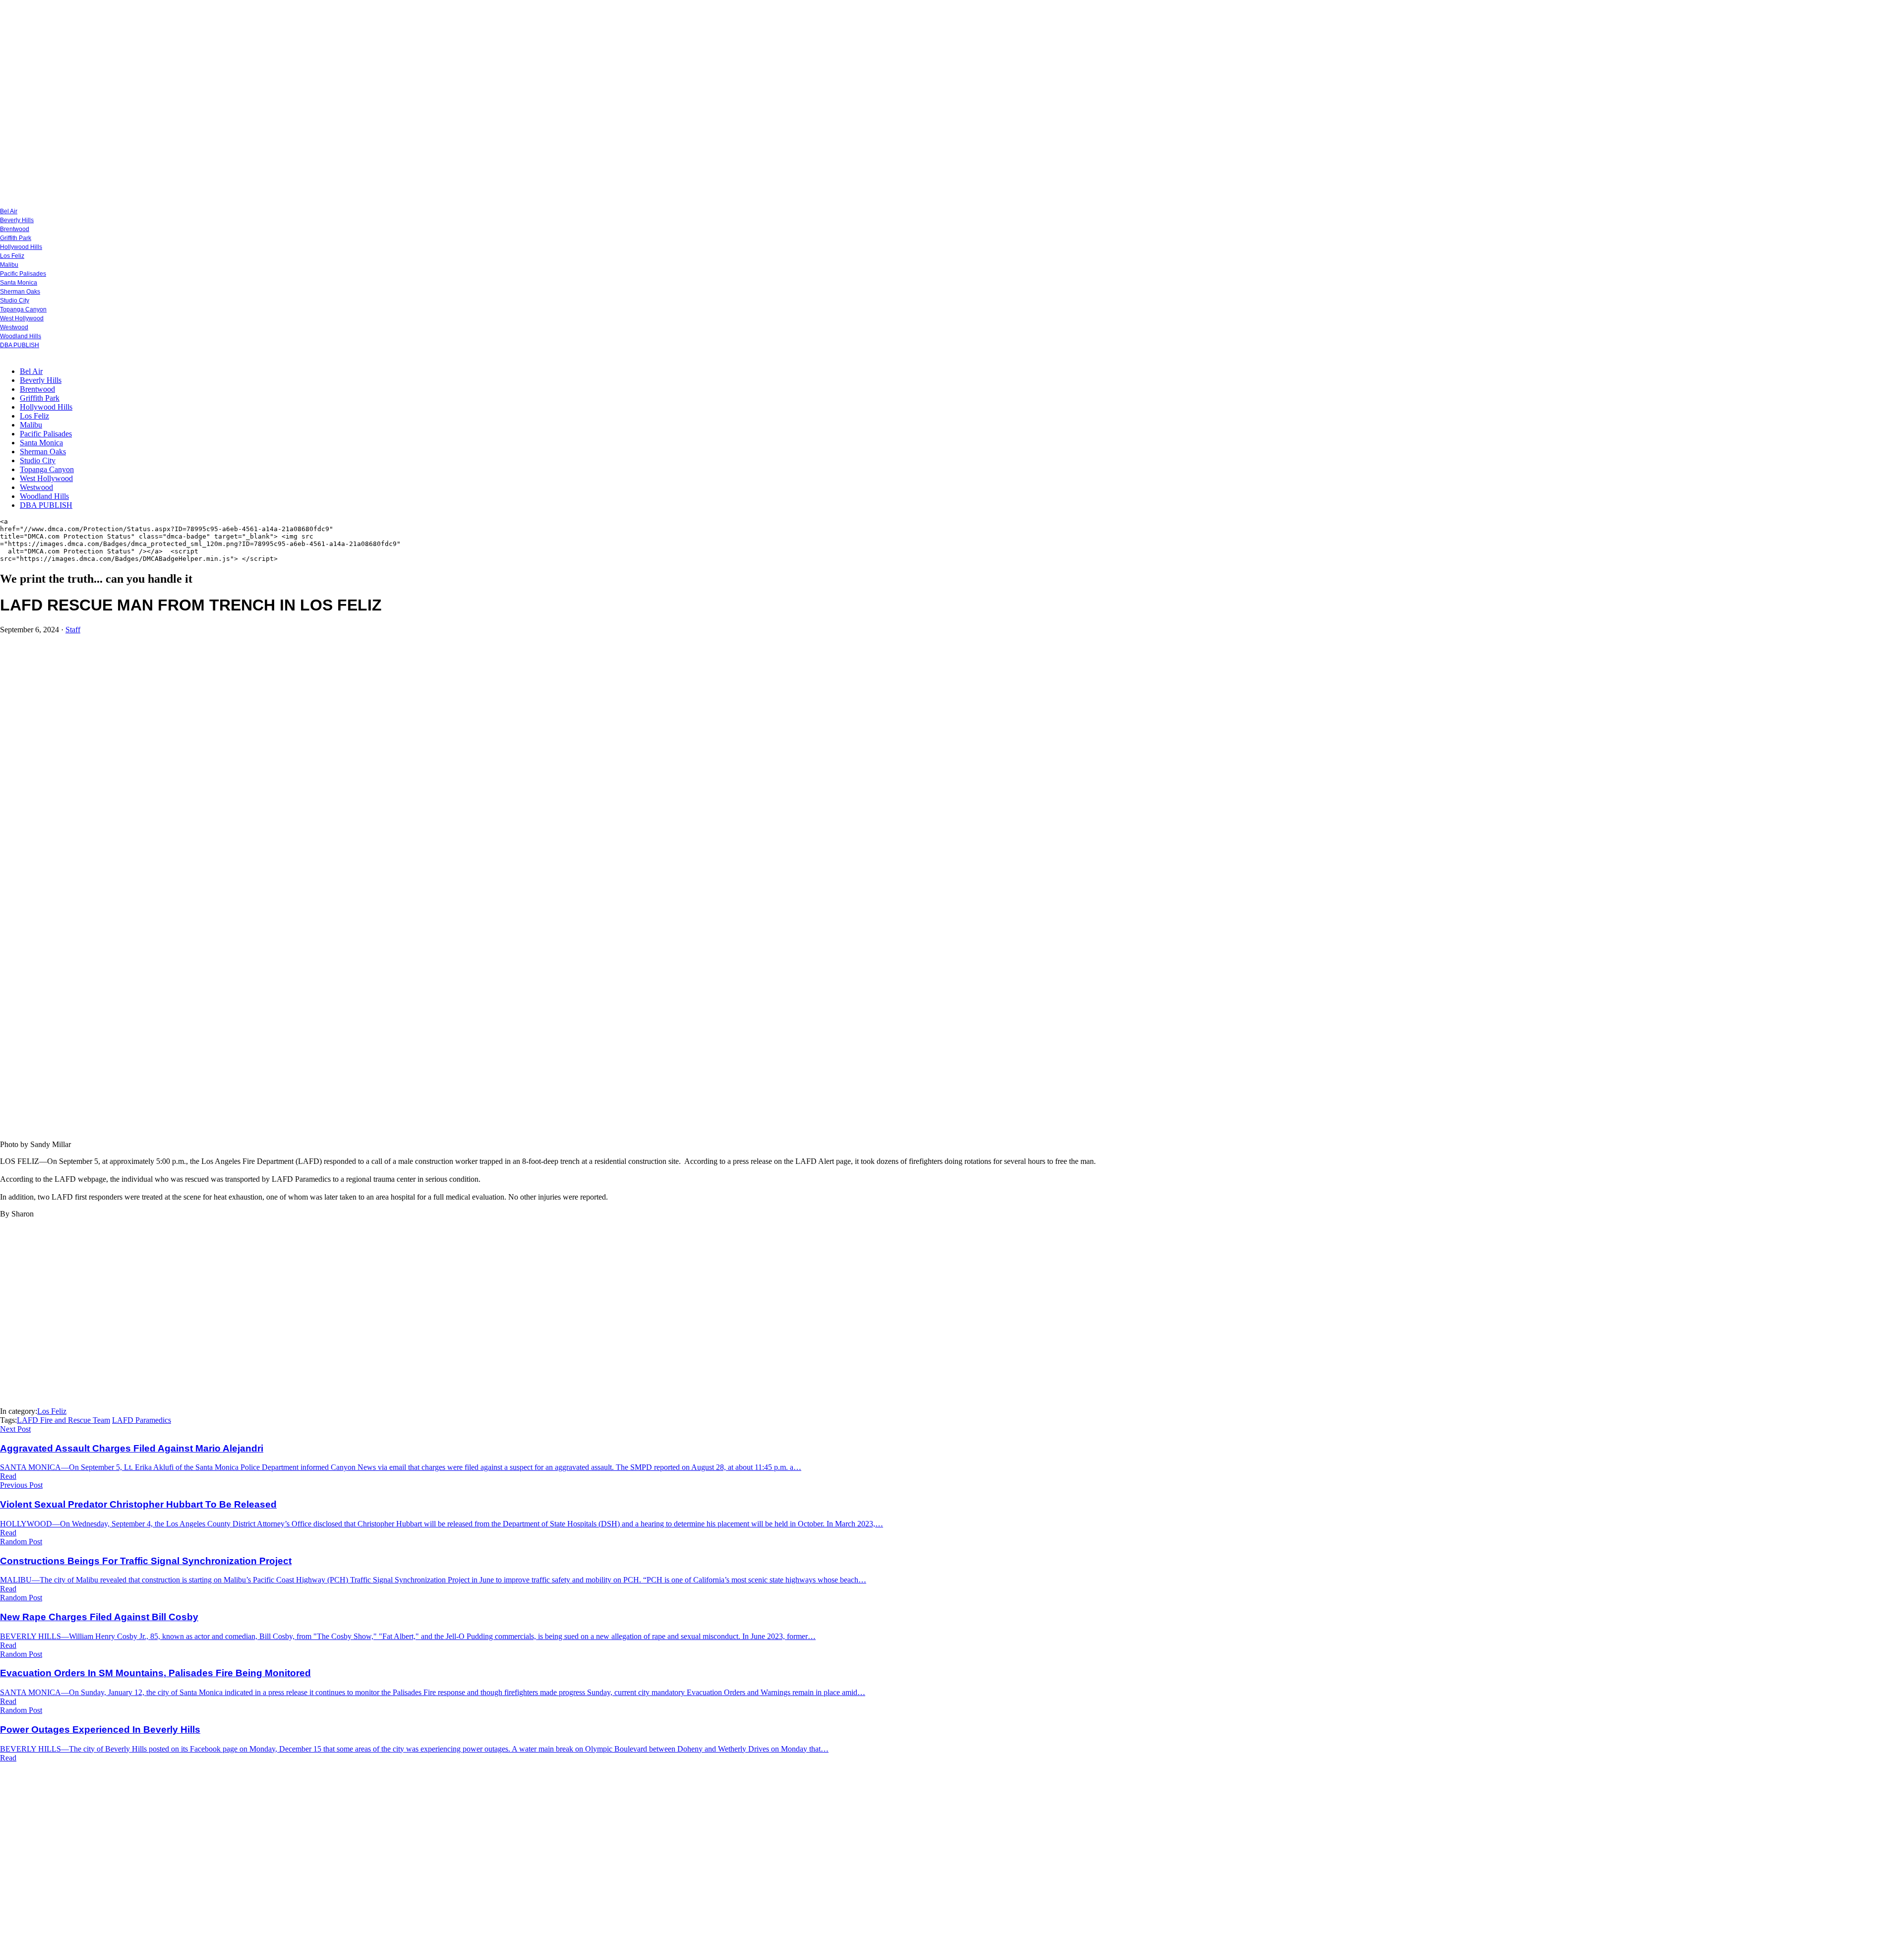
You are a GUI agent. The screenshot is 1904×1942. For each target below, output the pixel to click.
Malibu (9, 265)
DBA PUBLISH (20, 345)
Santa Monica (19, 283)
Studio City (15, 301)
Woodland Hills (21, 336)
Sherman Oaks (20, 292)
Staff (73, 630)
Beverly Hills (17, 220)
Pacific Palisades (23, 274)
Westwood (14, 327)
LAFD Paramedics (142, 1420)
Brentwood (15, 229)
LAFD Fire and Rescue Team (63, 1420)
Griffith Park (16, 238)
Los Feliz (12, 256)
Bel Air (9, 211)
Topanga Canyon (23, 309)
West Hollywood (22, 318)
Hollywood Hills (21, 247)
